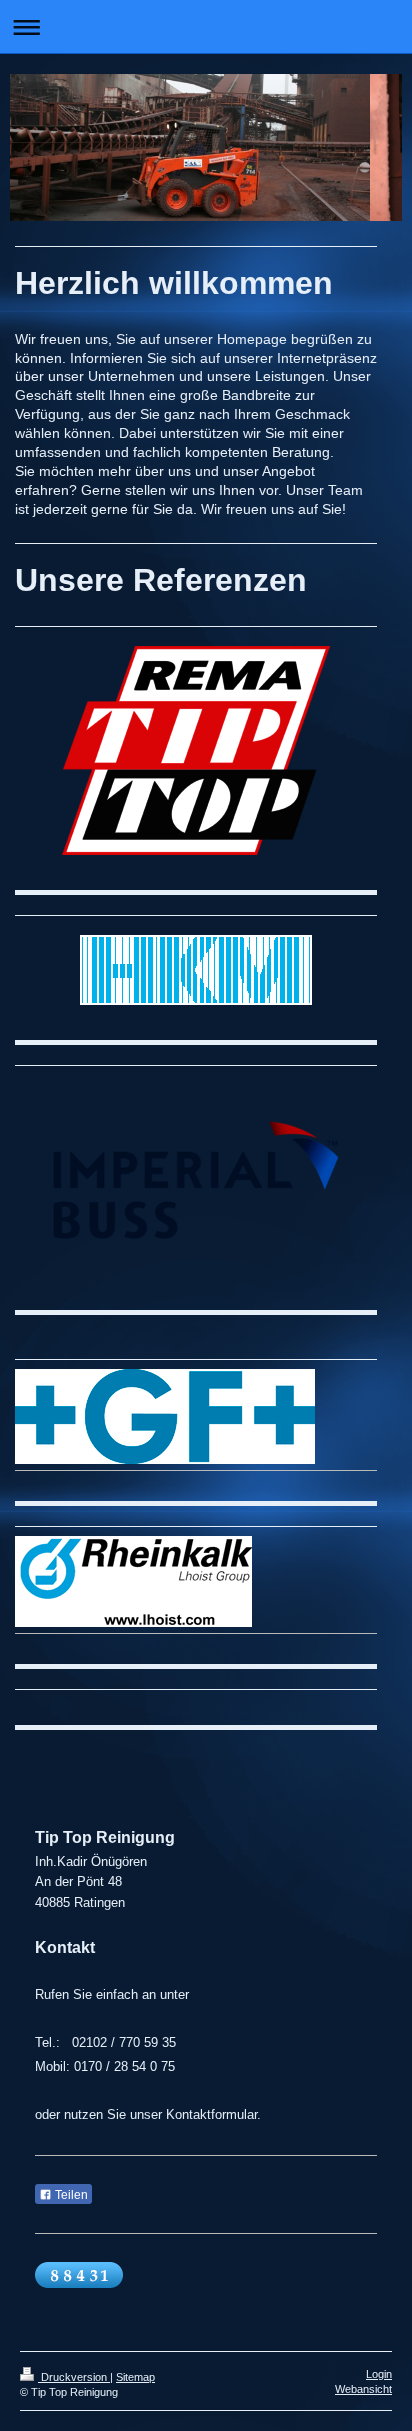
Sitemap (135, 2377)
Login (379, 2374)
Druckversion (74, 2377)
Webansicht (363, 2389)
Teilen (70, 2195)
